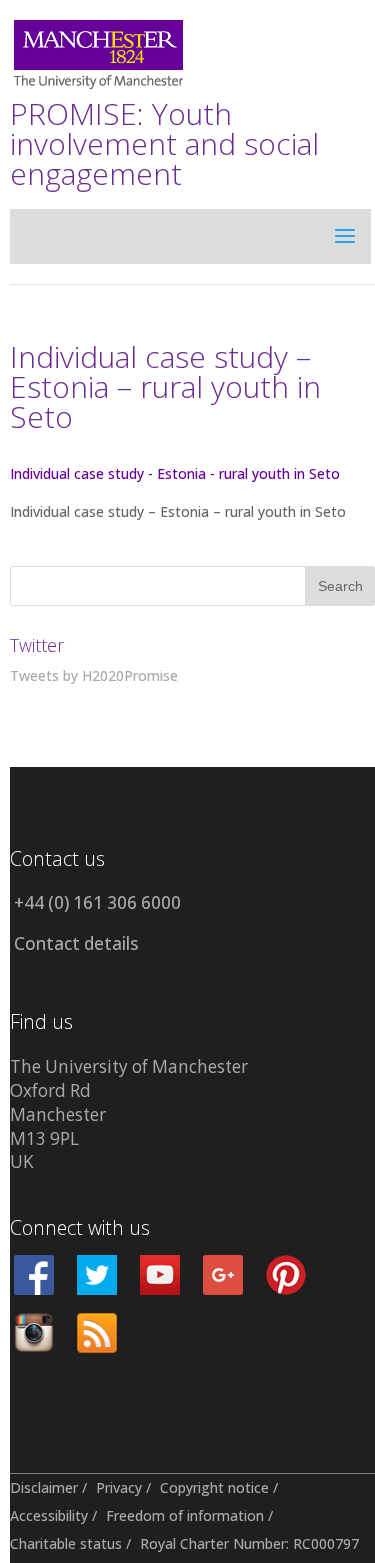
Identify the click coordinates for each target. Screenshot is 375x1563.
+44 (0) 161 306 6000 (97, 902)
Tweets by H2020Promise (94, 675)
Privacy (119, 1487)
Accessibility (49, 1515)
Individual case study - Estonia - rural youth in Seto (175, 473)
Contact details (76, 943)
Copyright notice (214, 1487)
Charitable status (66, 1543)
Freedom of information (185, 1515)
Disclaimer (44, 1487)
